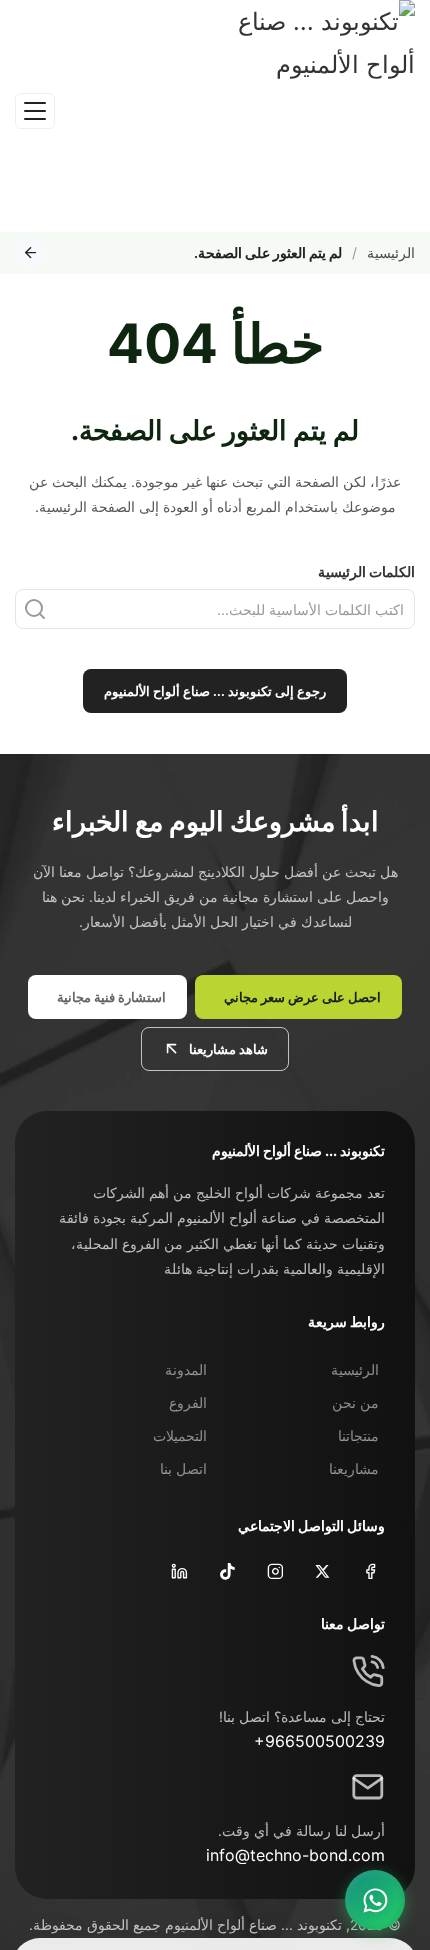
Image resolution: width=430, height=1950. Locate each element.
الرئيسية (391, 252)
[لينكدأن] (177, 1570)
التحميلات (180, 1435)
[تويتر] (320, 1570)
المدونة (186, 1369)
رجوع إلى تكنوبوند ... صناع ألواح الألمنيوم (215, 691)
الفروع (188, 1402)
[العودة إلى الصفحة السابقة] (31, 253)
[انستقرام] (273, 1570)
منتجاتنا (358, 1435)
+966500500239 (319, 1741)
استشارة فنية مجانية (111, 997)
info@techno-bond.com (295, 1855)
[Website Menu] (35, 111)
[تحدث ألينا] (375, 1900)
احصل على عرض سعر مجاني (302, 997)
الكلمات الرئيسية (366, 571)
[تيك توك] (225, 1570)
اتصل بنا (183, 1468)
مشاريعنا (354, 1468)
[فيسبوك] (368, 1570)
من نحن (355, 1402)
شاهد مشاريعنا (228, 1049)
